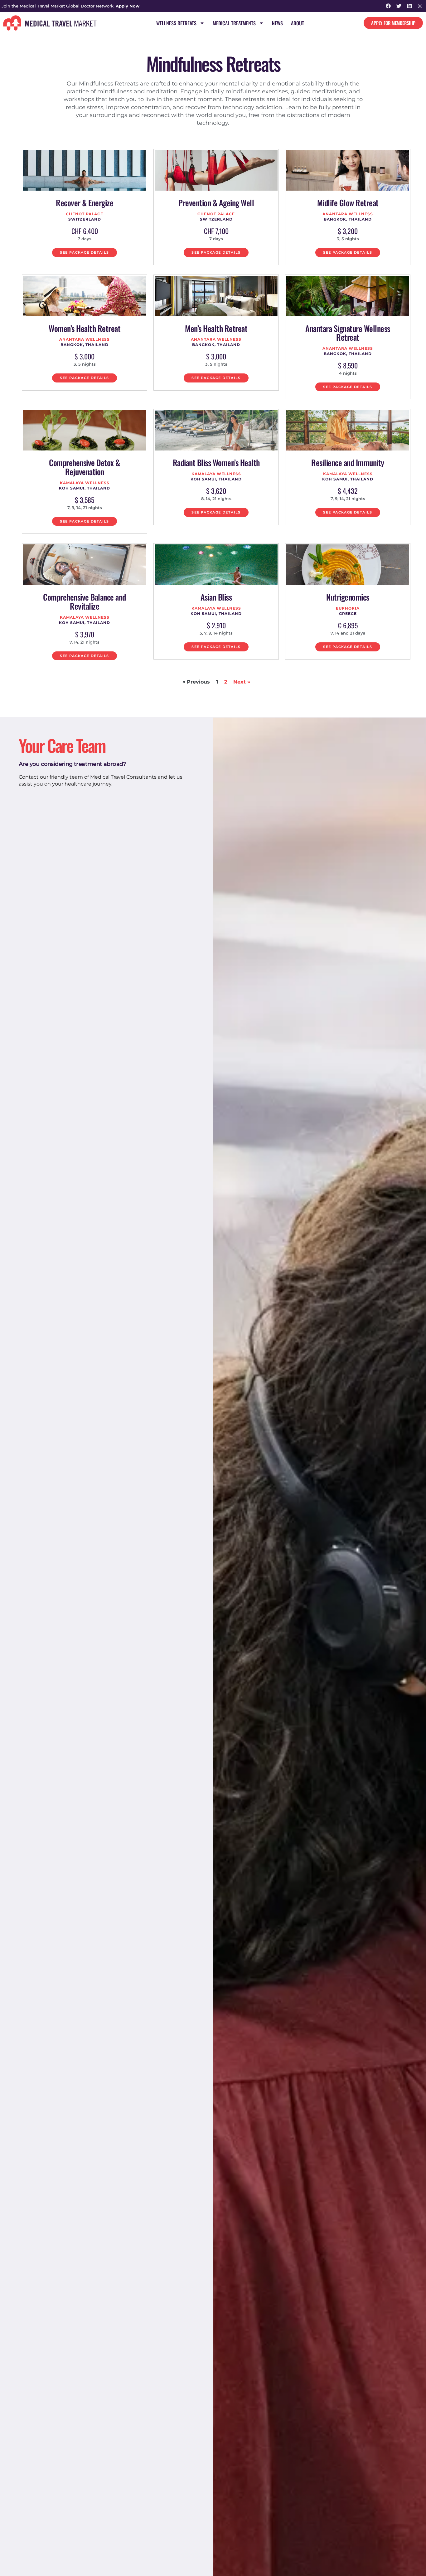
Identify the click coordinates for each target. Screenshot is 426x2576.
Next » (242, 682)
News (277, 23)
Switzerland (85, 219)
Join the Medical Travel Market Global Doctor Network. (70, 6)
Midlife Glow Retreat (348, 203)
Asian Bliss (216, 597)
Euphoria (348, 608)
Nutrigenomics (348, 597)
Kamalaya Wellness (85, 483)
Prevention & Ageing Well (216, 203)
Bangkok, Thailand (348, 219)
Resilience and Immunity (348, 463)
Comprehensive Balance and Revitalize (85, 601)
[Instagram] (420, 6)
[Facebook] (388, 6)
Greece (348, 614)
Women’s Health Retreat (85, 328)
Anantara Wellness (348, 214)
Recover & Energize (85, 203)
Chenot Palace (85, 214)
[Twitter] (399, 6)
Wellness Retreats (176, 23)
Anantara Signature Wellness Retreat (348, 333)
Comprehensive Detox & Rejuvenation (85, 467)
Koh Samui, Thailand (85, 488)
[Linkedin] (409, 6)
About (298, 23)
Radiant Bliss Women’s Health (216, 463)
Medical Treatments (234, 23)
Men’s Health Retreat (216, 328)
